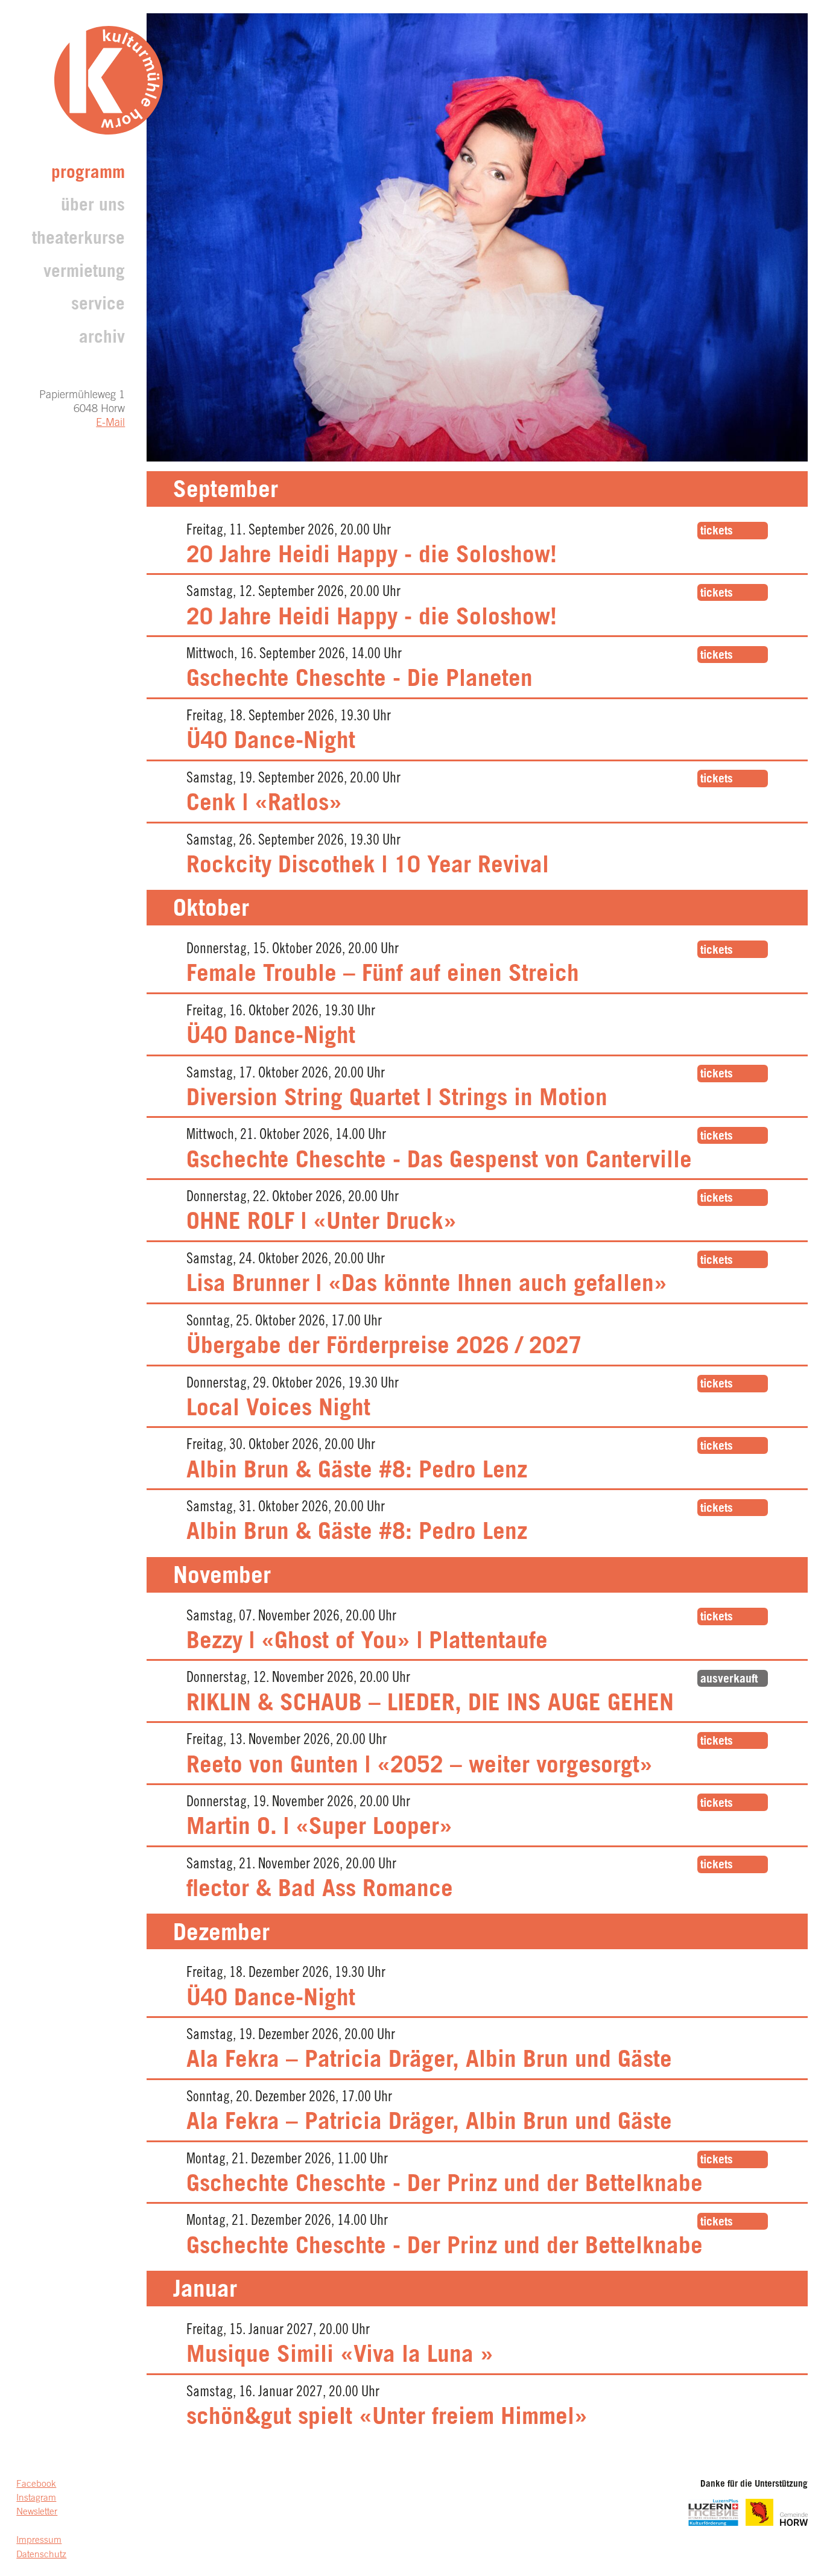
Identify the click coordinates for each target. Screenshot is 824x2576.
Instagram (36, 2498)
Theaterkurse (78, 240)
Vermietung (84, 273)
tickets (717, 532)
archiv (102, 339)
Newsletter (37, 2512)
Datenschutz (41, 2555)
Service (98, 306)
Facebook (36, 2485)
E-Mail (110, 424)
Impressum (39, 2541)
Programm (88, 174)
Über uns (93, 207)
